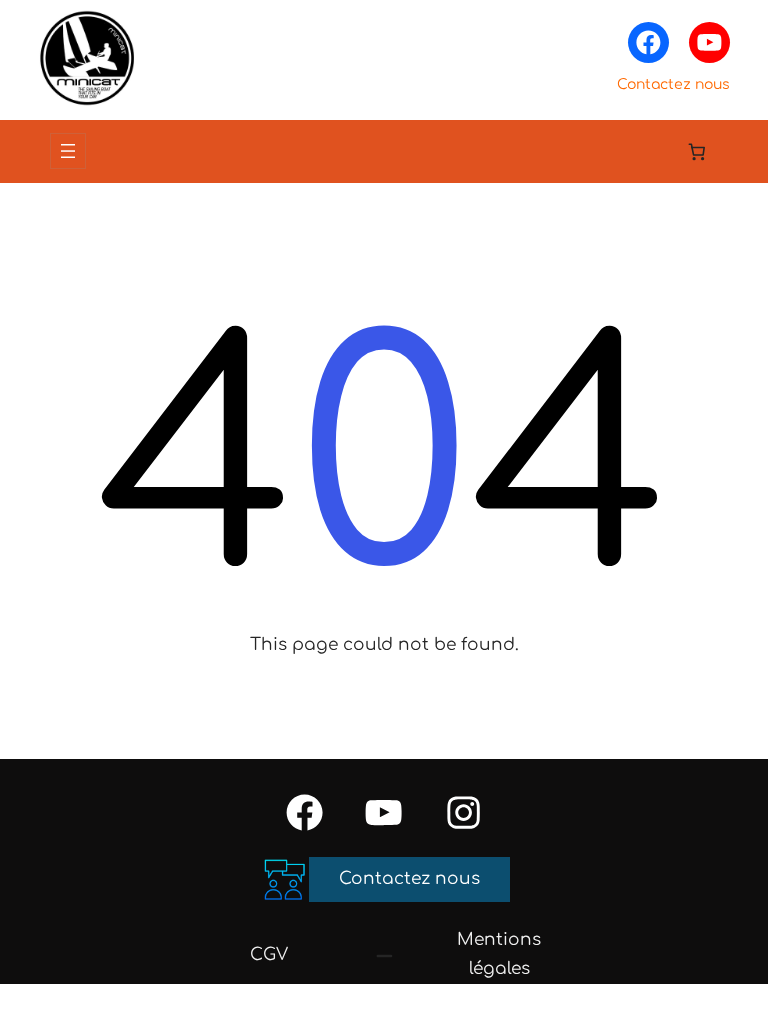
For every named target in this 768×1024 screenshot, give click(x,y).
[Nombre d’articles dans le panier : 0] (697, 151)
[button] (409, 879)
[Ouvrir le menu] (68, 151)
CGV (269, 954)
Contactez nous (673, 84)
